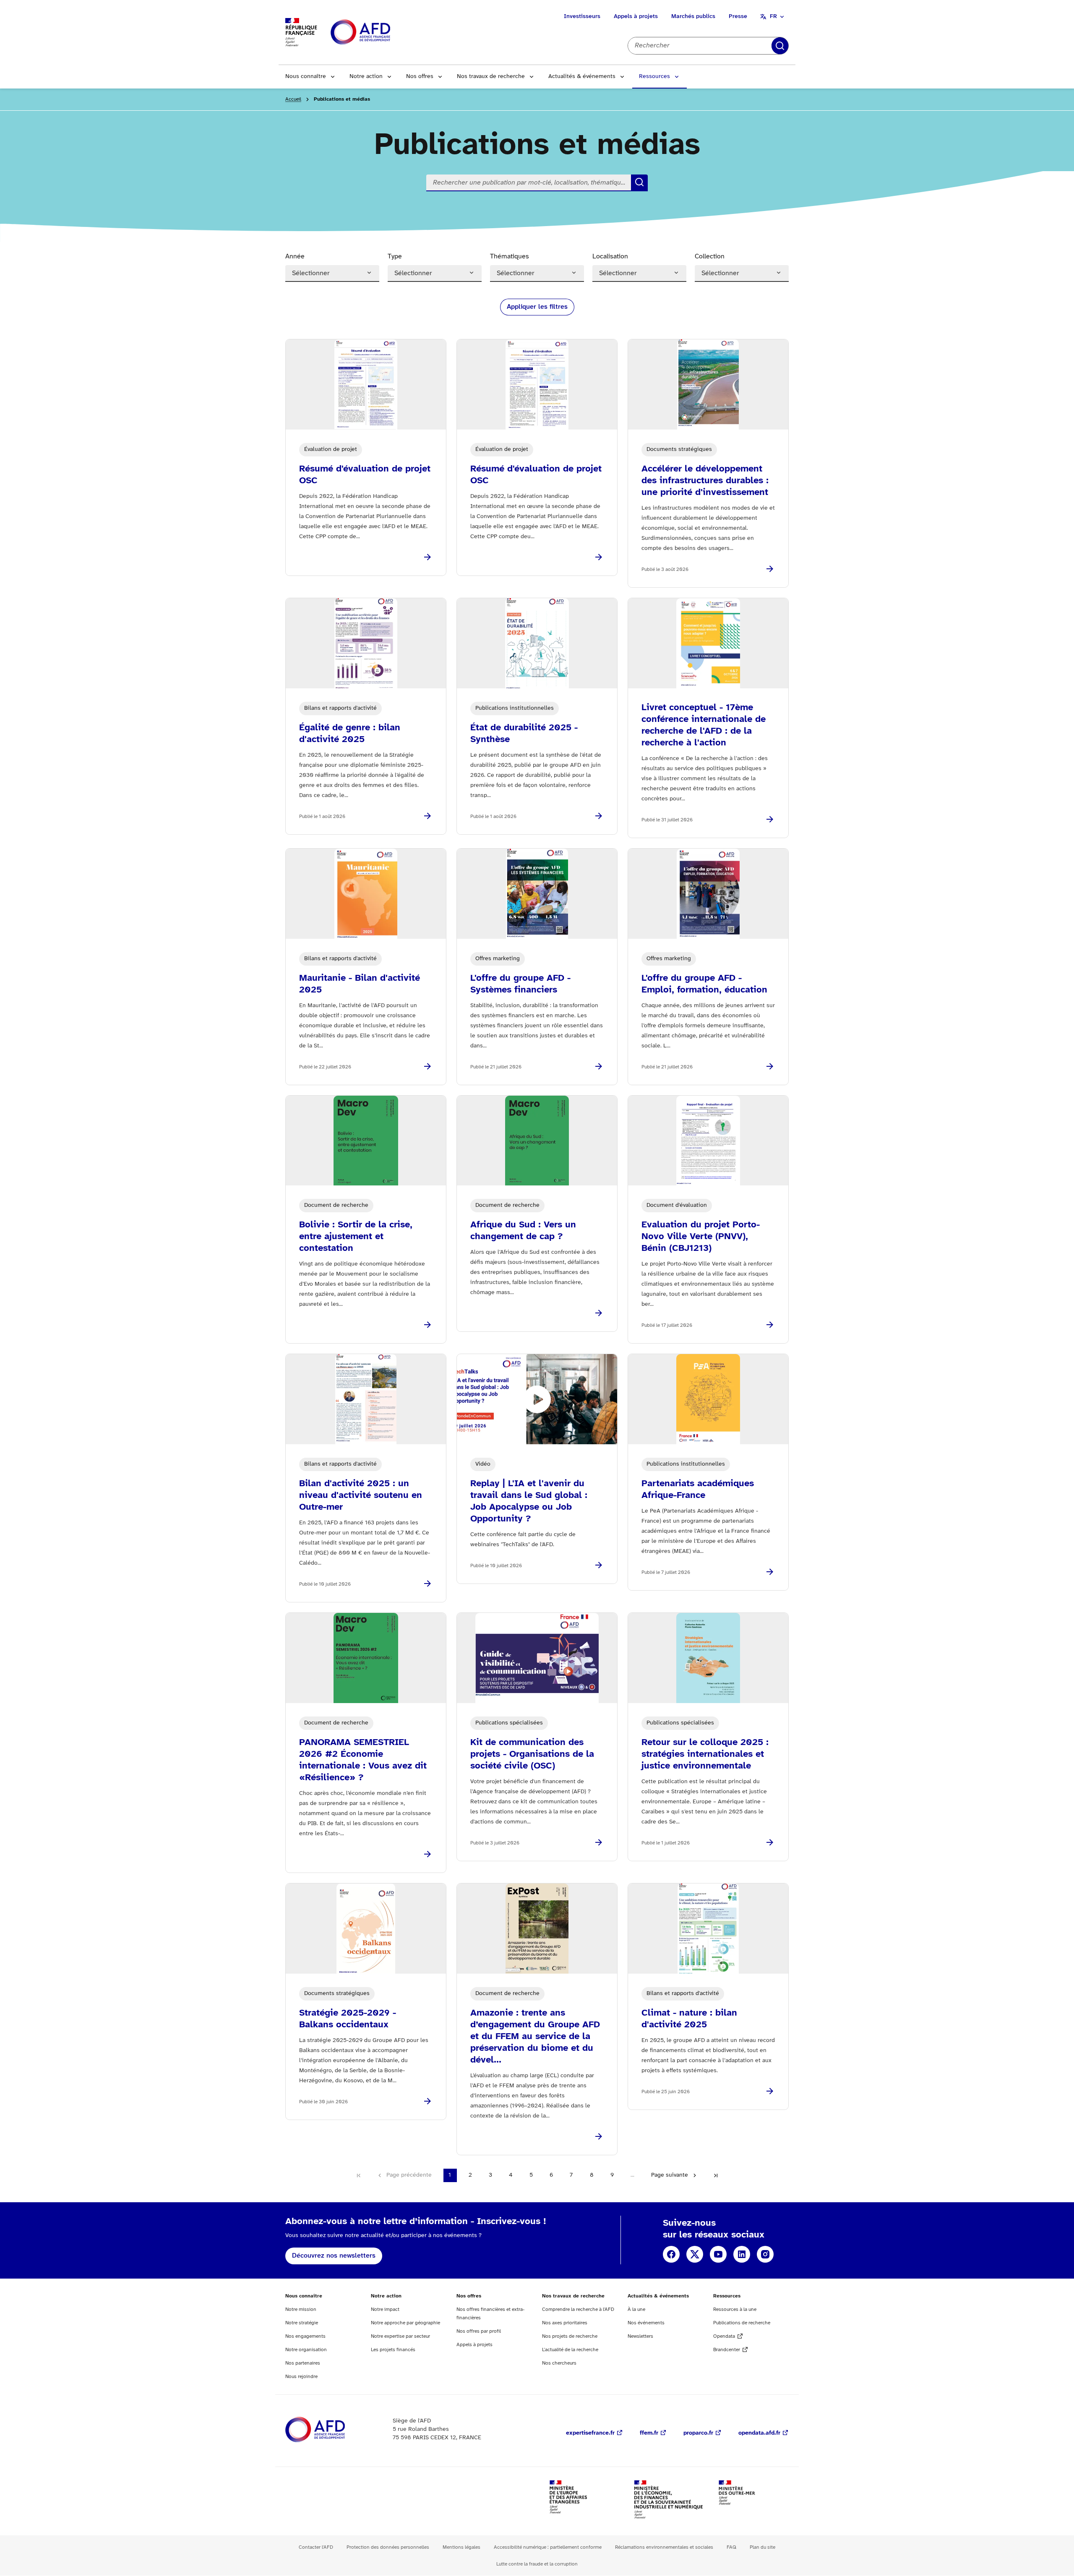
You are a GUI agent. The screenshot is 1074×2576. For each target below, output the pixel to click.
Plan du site (762, 2547)
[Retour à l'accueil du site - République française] (379, 33)
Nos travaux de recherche (491, 77)
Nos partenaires (303, 2363)
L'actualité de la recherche (570, 2350)
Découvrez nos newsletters (334, 2256)
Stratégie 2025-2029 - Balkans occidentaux (348, 2019)
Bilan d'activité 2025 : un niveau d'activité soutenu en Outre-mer (361, 1495)
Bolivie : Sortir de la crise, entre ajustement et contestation (356, 1237)
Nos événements (646, 2323)
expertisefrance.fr (590, 2433)
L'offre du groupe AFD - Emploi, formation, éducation (704, 984)
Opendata (724, 2336)
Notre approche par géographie (405, 2323)
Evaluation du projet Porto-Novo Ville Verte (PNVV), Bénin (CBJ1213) (701, 1237)
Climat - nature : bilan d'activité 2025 (689, 2019)
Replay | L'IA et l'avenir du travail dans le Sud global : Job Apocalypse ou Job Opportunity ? (529, 1501)
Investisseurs (582, 17)
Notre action (366, 77)
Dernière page (716, 2175)
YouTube (718, 2254)
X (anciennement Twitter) (695, 2254)
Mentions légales (461, 2547)
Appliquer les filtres (537, 307)
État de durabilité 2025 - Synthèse (524, 734)
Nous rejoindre (301, 2377)
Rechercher (780, 46)
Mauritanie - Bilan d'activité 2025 (360, 984)
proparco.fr (698, 2433)
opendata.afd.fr (759, 2433)
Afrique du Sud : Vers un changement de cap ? (523, 1231)
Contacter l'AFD (316, 2547)
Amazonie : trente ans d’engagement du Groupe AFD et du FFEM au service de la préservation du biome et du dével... (535, 2037)
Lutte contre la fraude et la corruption (537, 2564)
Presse (738, 17)
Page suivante (670, 2175)
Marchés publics (693, 17)
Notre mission (301, 2309)
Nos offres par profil (479, 2331)
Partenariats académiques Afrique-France (698, 1490)
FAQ (731, 2547)
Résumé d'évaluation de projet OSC (365, 475)
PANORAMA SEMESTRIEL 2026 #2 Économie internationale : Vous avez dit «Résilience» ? (363, 1760)
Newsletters (640, 2336)
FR (773, 17)
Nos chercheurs (559, 2363)
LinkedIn (742, 2254)
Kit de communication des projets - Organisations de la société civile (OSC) (532, 1754)
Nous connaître (306, 77)
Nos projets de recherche (570, 2336)
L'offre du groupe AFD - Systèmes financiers (520, 984)
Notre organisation (306, 2350)
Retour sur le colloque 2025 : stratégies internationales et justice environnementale (705, 1754)
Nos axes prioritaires (565, 2323)
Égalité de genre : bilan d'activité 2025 (350, 734)
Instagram (765, 2254)
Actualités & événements (582, 77)
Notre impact (385, 2309)
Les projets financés (393, 2350)
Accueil (293, 99)
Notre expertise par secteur (400, 2336)
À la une (636, 2309)
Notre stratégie (302, 2323)
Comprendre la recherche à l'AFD (578, 2309)
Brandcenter (727, 2350)
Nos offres (420, 77)
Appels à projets (636, 17)
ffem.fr (649, 2433)
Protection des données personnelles (388, 2547)
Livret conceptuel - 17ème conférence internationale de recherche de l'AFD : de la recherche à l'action (704, 725)
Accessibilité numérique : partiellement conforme (548, 2547)
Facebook (671, 2254)
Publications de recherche (742, 2323)
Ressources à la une (735, 2309)
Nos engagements (305, 2336)
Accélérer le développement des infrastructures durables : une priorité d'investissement (705, 481)
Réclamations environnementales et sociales (664, 2547)
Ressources (654, 77)
